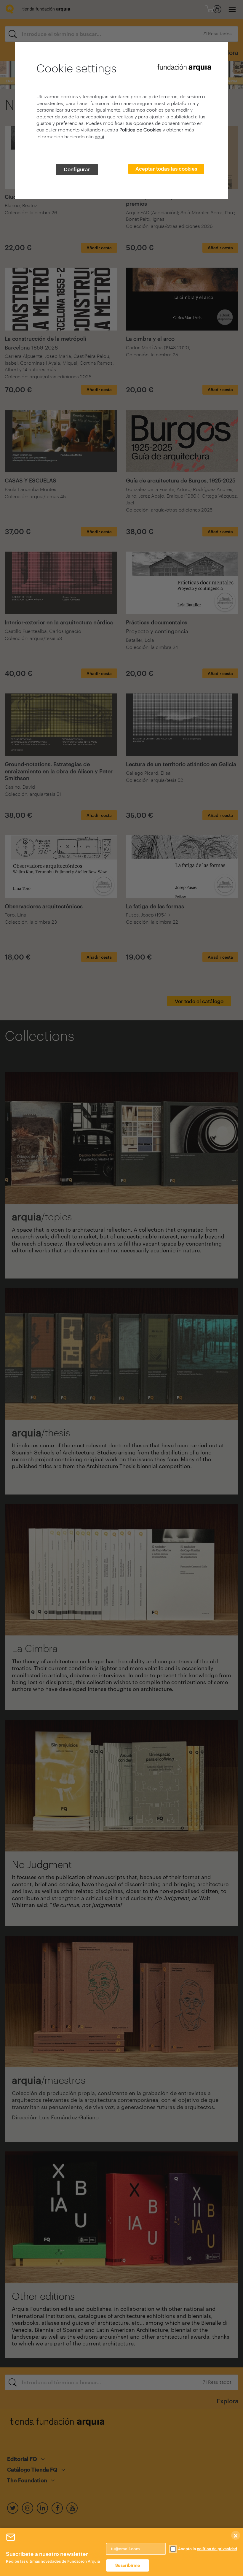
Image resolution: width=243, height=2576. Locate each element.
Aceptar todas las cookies (166, 169)
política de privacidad (217, 2549)
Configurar (77, 169)
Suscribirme (128, 2565)
